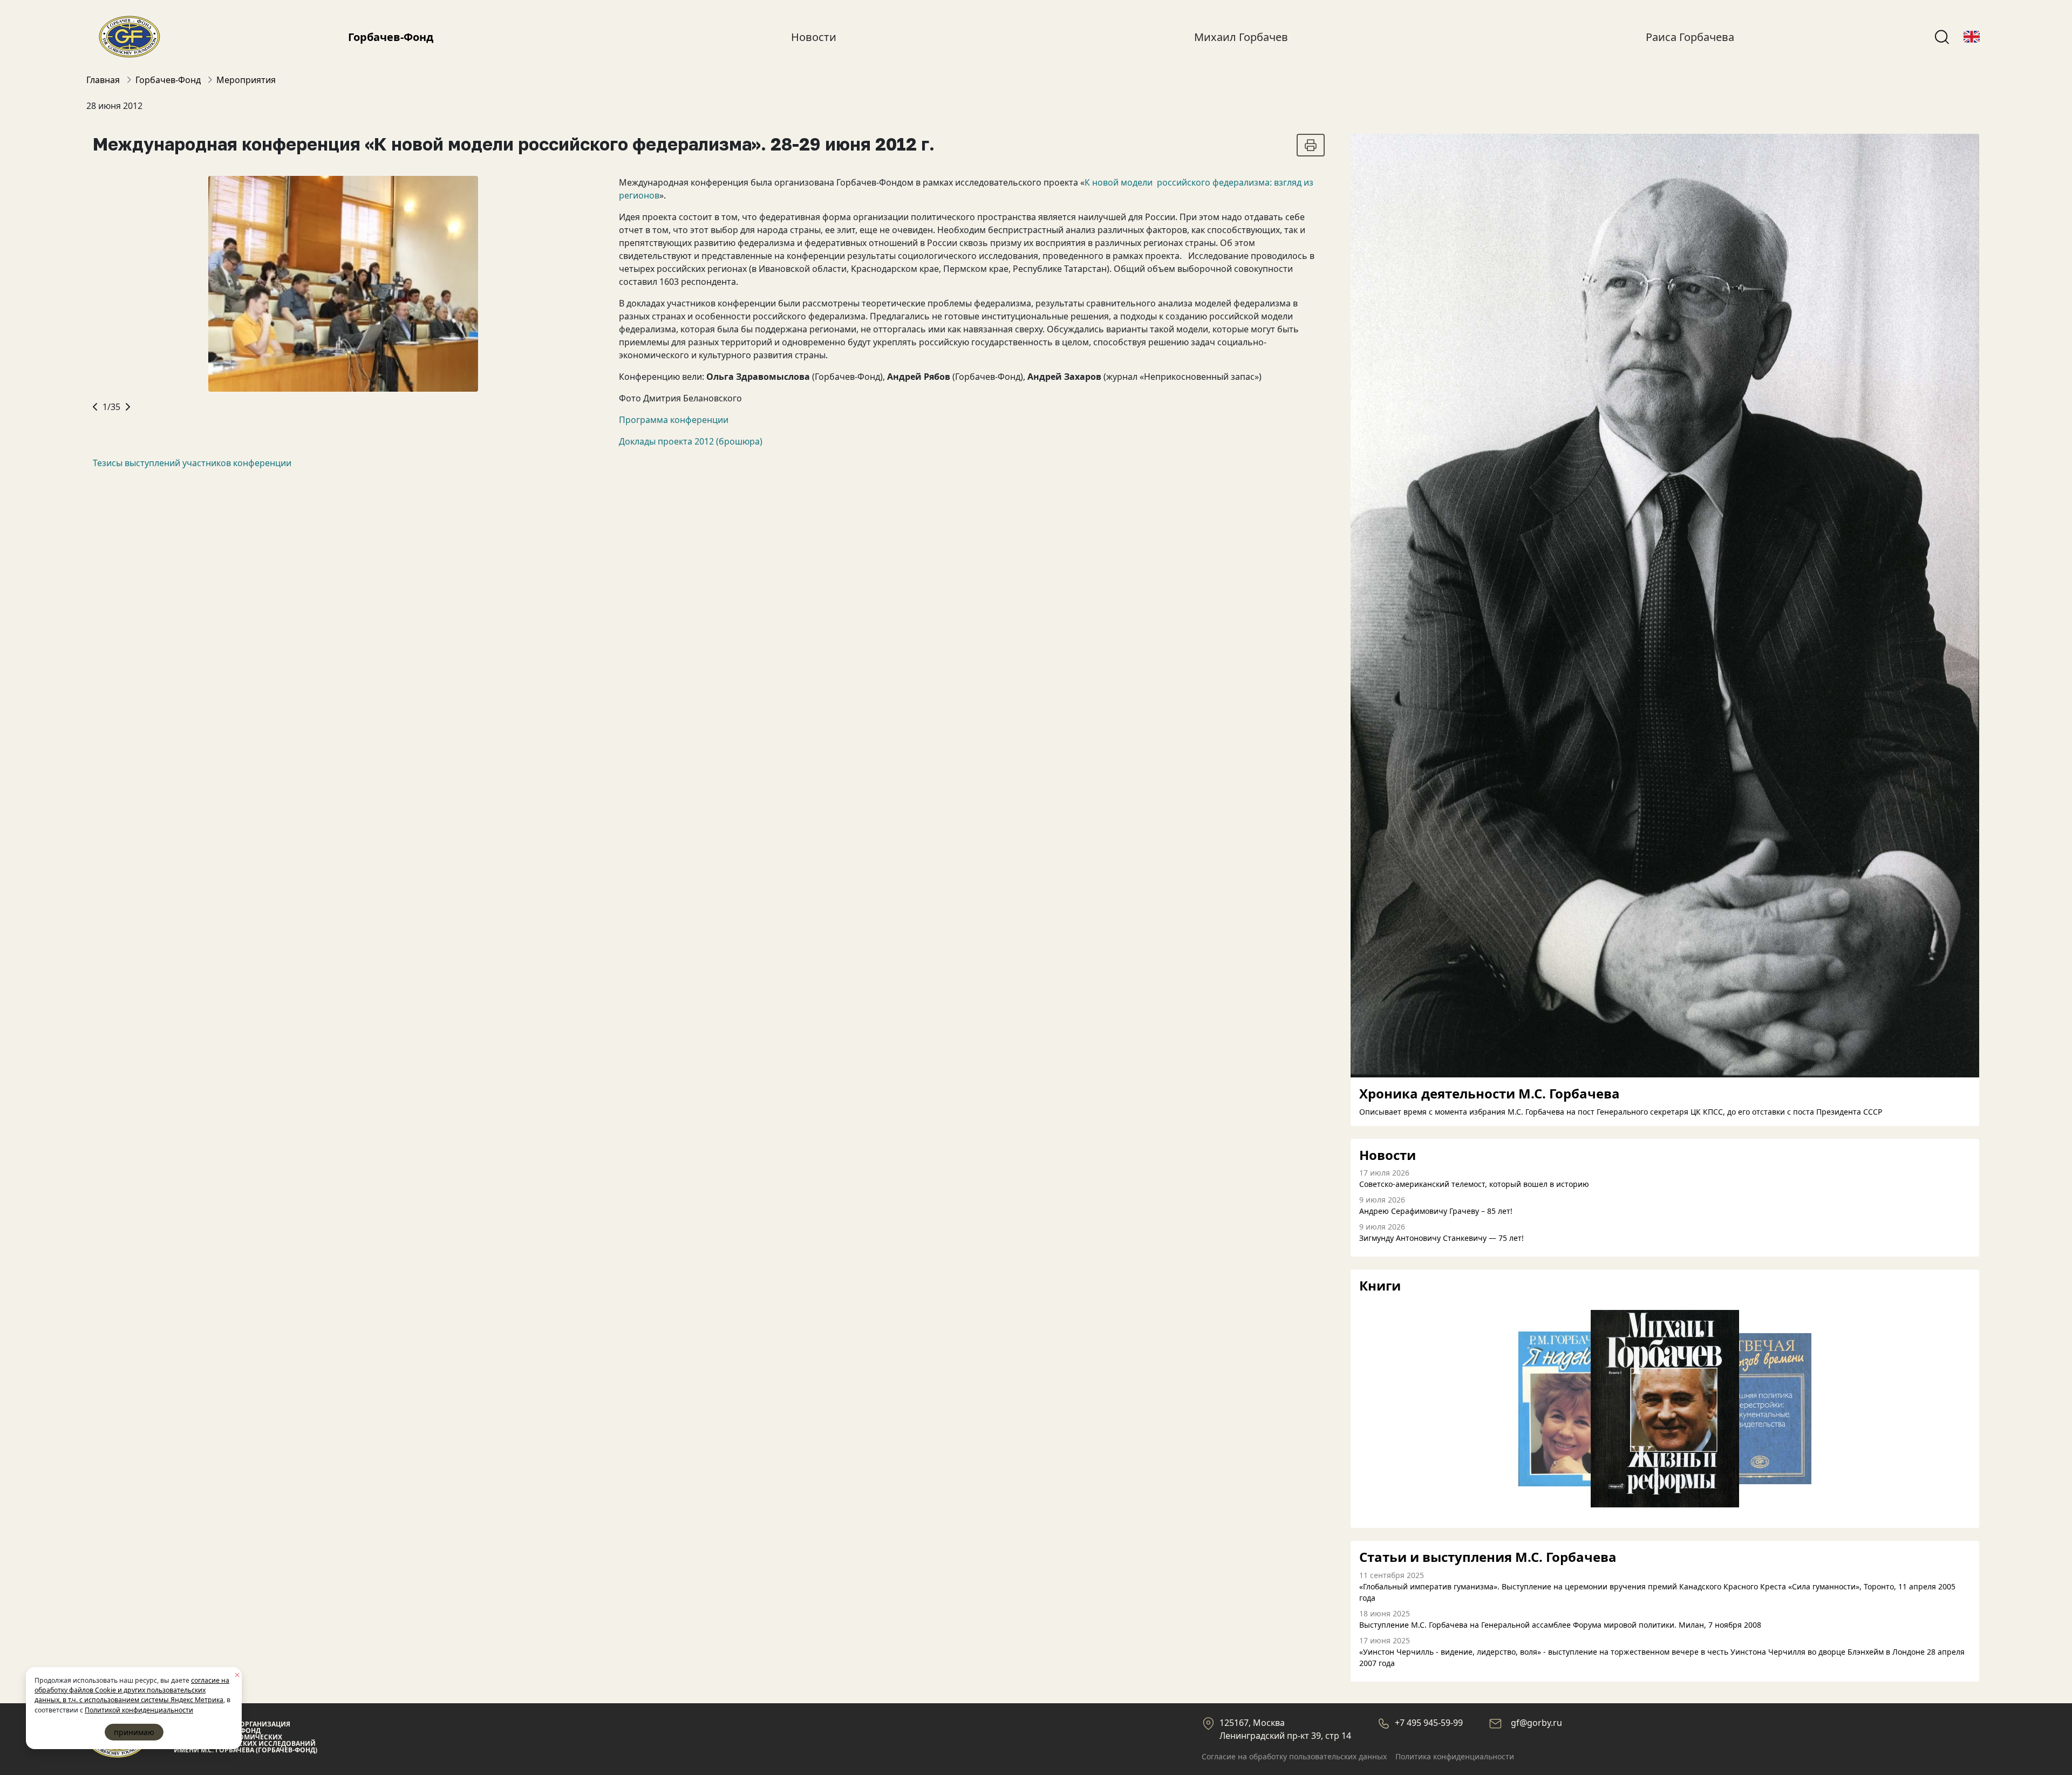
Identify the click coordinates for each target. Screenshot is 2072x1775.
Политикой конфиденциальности (139, 1710)
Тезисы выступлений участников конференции (192, 463)
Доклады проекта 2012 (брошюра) (691, 441)
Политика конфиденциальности (1455, 1756)
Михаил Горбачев (1241, 37)
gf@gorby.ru (1536, 1723)
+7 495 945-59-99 (1429, 1723)
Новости (814, 37)
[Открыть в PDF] (1311, 145)
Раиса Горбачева (1690, 37)
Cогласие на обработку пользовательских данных (1294, 1756)
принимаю (134, 1732)
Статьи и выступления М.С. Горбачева (1488, 1557)
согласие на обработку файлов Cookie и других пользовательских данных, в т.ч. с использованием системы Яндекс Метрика (132, 1690)
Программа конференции (674, 420)
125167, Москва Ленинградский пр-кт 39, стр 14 (1285, 1729)
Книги (1380, 1286)
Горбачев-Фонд (391, 37)
